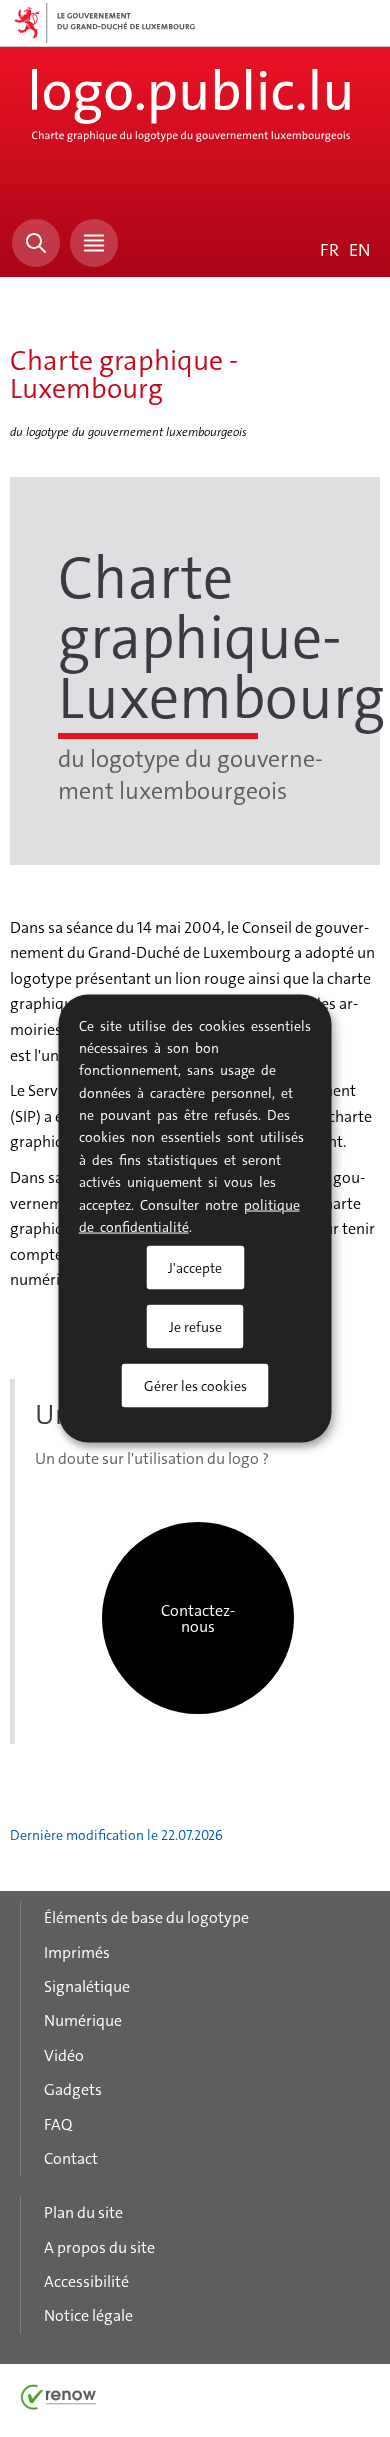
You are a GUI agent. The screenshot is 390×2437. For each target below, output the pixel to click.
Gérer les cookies (195, 1386)
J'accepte (195, 1268)
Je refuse (195, 1327)
